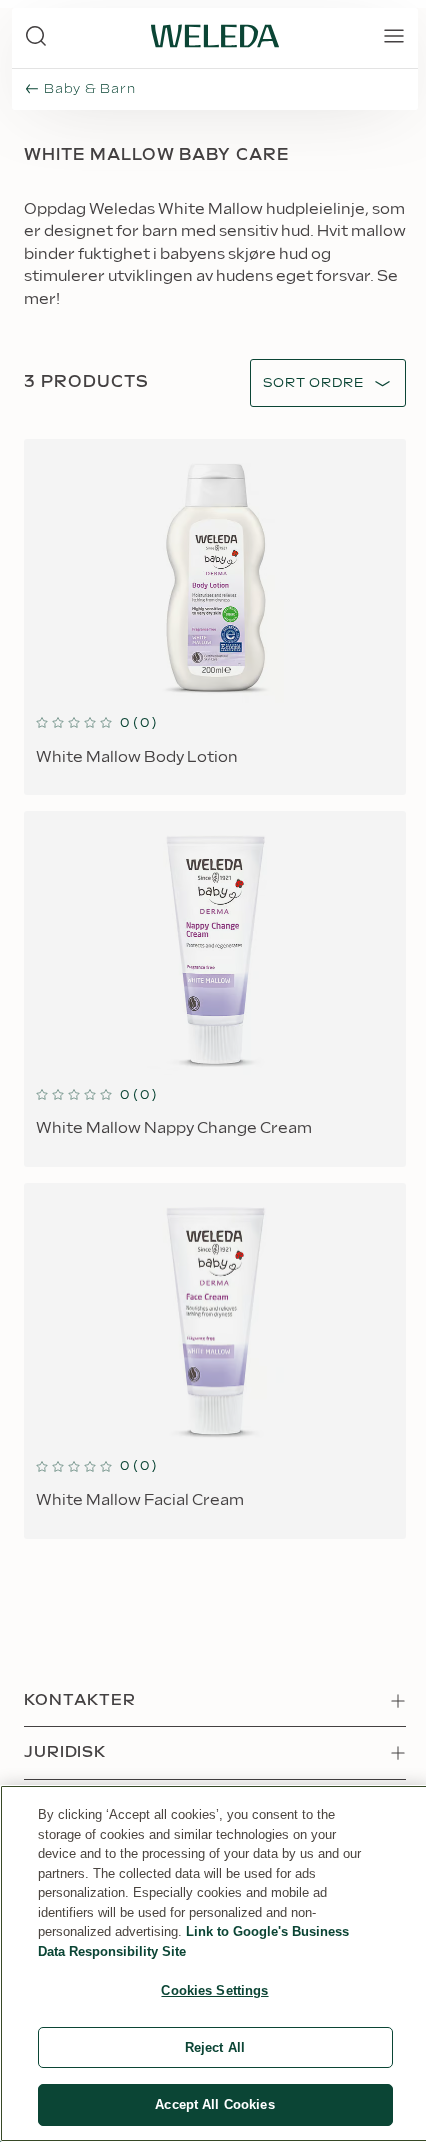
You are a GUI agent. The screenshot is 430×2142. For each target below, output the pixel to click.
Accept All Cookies (214, 2104)
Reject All (215, 2047)
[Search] (36, 36)
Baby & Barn (90, 89)
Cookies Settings (214, 1990)
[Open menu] (394, 36)
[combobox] (313, 383)
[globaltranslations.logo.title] (215, 36)
